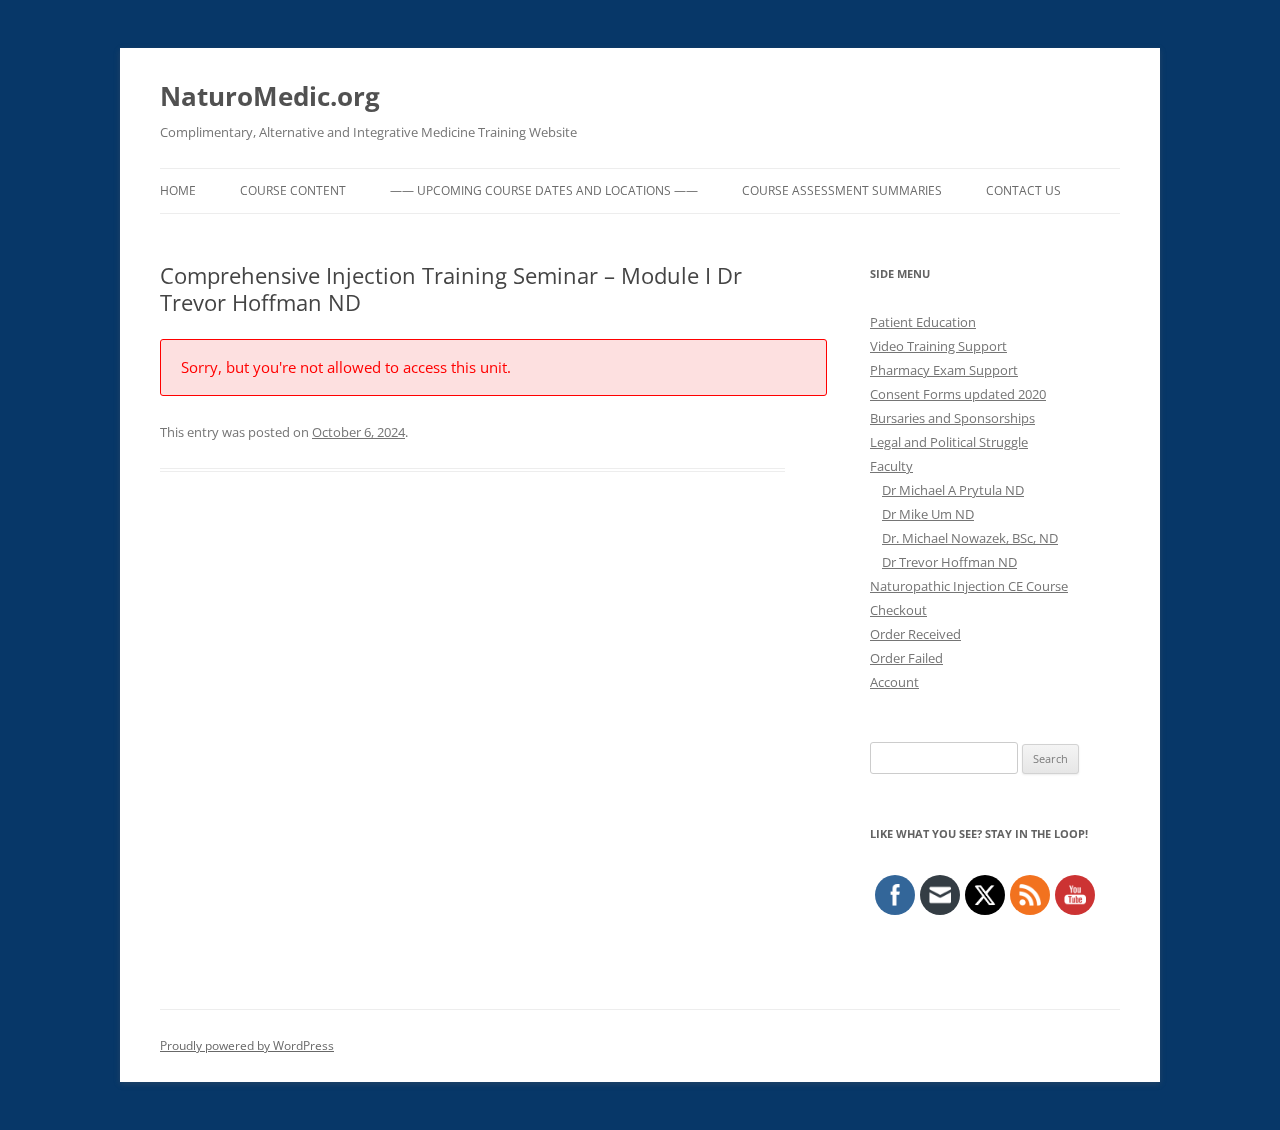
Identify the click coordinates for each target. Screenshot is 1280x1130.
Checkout (898, 610)
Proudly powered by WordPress (247, 1045)
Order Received (915, 634)
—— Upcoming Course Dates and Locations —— (544, 190)
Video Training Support (938, 346)
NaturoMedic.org (270, 96)
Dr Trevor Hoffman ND (949, 562)
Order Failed (906, 658)
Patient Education (923, 322)
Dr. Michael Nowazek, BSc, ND (970, 538)
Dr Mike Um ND (928, 514)
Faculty (891, 466)
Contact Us (1023, 190)
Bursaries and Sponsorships (952, 418)
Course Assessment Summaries (842, 190)
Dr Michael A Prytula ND (953, 490)
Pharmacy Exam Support (944, 370)
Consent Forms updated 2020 (958, 394)
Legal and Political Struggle (949, 442)
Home (178, 190)
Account (894, 682)
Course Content (293, 190)
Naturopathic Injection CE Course (969, 586)
